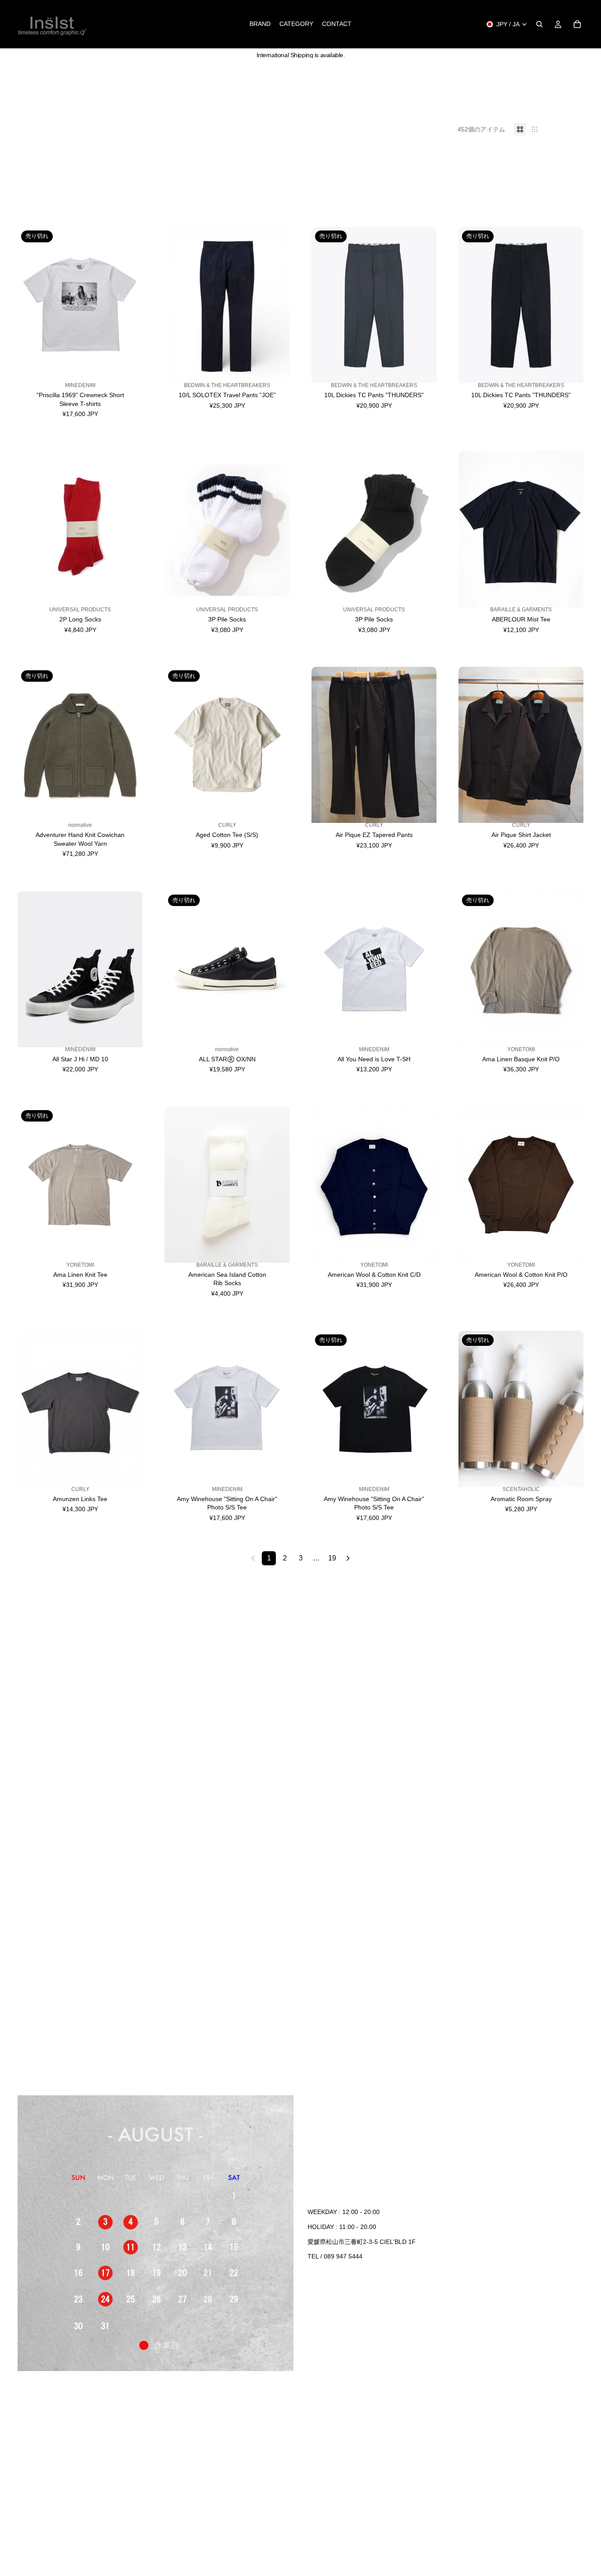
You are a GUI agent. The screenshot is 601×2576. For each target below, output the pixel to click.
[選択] (276, 375)
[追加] (276, 599)
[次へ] (348, 1558)
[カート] (577, 24)
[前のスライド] (31, 305)
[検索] (539, 24)
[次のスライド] (129, 305)
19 (332, 1558)
